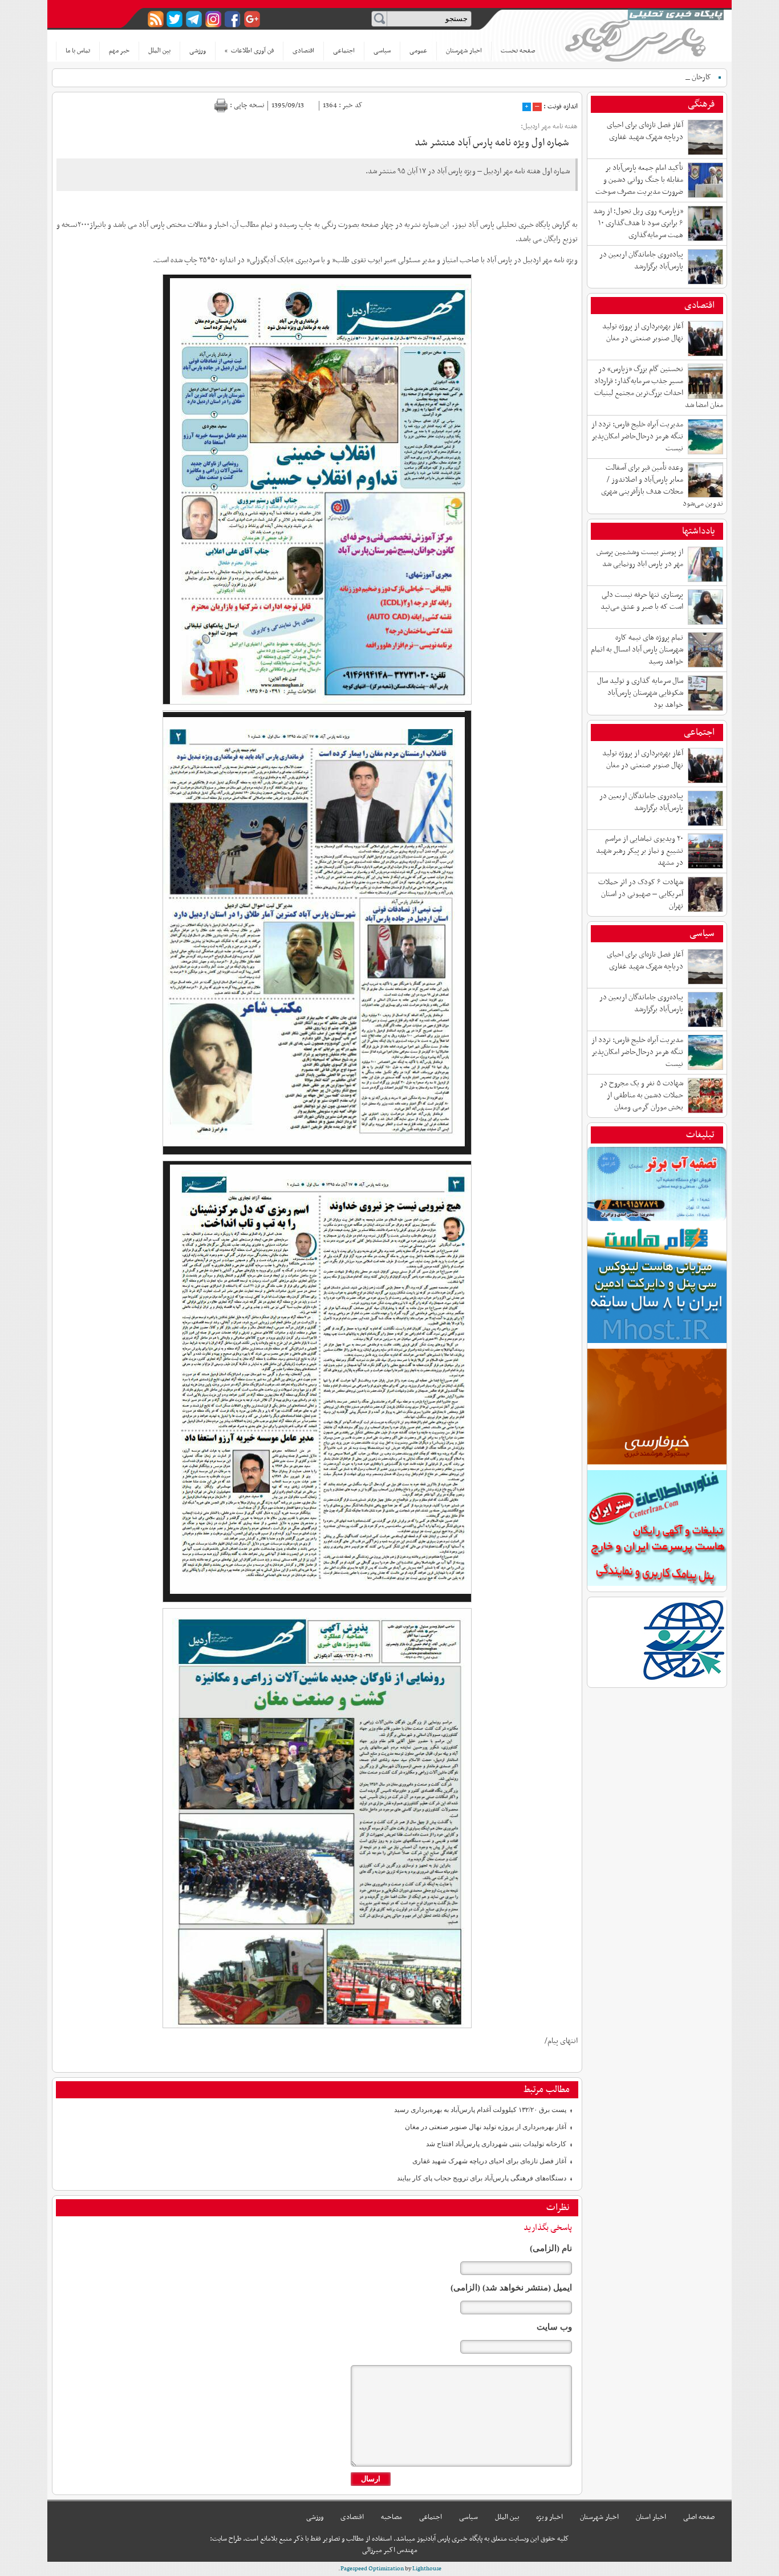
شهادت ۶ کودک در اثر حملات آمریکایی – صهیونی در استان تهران (641, 894)
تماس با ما (78, 51)
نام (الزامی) (551, 2248)
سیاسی (382, 51)
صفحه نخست (518, 51)
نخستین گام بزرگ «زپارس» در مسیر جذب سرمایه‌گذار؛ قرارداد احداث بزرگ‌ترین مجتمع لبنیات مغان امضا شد (659, 387)
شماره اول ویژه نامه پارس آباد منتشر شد (492, 143)
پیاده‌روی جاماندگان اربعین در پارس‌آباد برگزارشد (641, 261)
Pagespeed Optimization (372, 2569)
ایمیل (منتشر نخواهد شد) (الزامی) (511, 2288)
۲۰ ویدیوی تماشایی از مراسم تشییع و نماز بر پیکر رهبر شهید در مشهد (640, 851)
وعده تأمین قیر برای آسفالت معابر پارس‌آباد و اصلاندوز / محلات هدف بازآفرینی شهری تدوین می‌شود (662, 486)
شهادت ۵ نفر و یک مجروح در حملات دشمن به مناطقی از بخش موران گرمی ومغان (642, 1095)
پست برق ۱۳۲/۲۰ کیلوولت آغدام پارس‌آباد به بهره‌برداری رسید (480, 2110)
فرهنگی (701, 104)
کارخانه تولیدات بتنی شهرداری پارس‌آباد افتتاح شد (496, 2144)
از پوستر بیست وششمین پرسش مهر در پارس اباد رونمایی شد (640, 558)
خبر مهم (119, 51)
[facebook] (233, 19)
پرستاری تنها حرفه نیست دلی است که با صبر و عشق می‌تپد (642, 601)
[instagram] (214, 19)
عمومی (418, 51)
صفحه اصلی (699, 2517)
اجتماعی (344, 51)
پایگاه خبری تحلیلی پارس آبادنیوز (644, 35)
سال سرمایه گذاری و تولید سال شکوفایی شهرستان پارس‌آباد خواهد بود (640, 693)
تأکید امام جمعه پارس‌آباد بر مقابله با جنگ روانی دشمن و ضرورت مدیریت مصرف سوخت (639, 180)
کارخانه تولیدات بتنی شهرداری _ (664, 77)
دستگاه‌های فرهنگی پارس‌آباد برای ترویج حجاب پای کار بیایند (482, 2178)
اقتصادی (303, 51)
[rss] (155, 19)
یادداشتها (698, 531)
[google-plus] (252, 19)
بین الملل (159, 51)
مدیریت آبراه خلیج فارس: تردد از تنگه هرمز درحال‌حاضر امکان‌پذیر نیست (637, 436)
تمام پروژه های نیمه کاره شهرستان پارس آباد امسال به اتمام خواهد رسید (637, 650)
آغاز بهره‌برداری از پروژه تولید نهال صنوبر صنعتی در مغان (486, 2127)
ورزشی (198, 51)
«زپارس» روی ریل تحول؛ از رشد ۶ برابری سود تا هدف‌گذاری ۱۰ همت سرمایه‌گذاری (638, 223)
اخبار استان (651, 2517)
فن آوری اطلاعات (249, 51)
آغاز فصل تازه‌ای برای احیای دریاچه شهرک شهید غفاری (489, 2161)
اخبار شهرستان (464, 51)
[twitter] (175, 19)
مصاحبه (391, 2517)
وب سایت (554, 2327)
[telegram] (194, 19)
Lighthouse (427, 2569)
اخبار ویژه (549, 2517)
